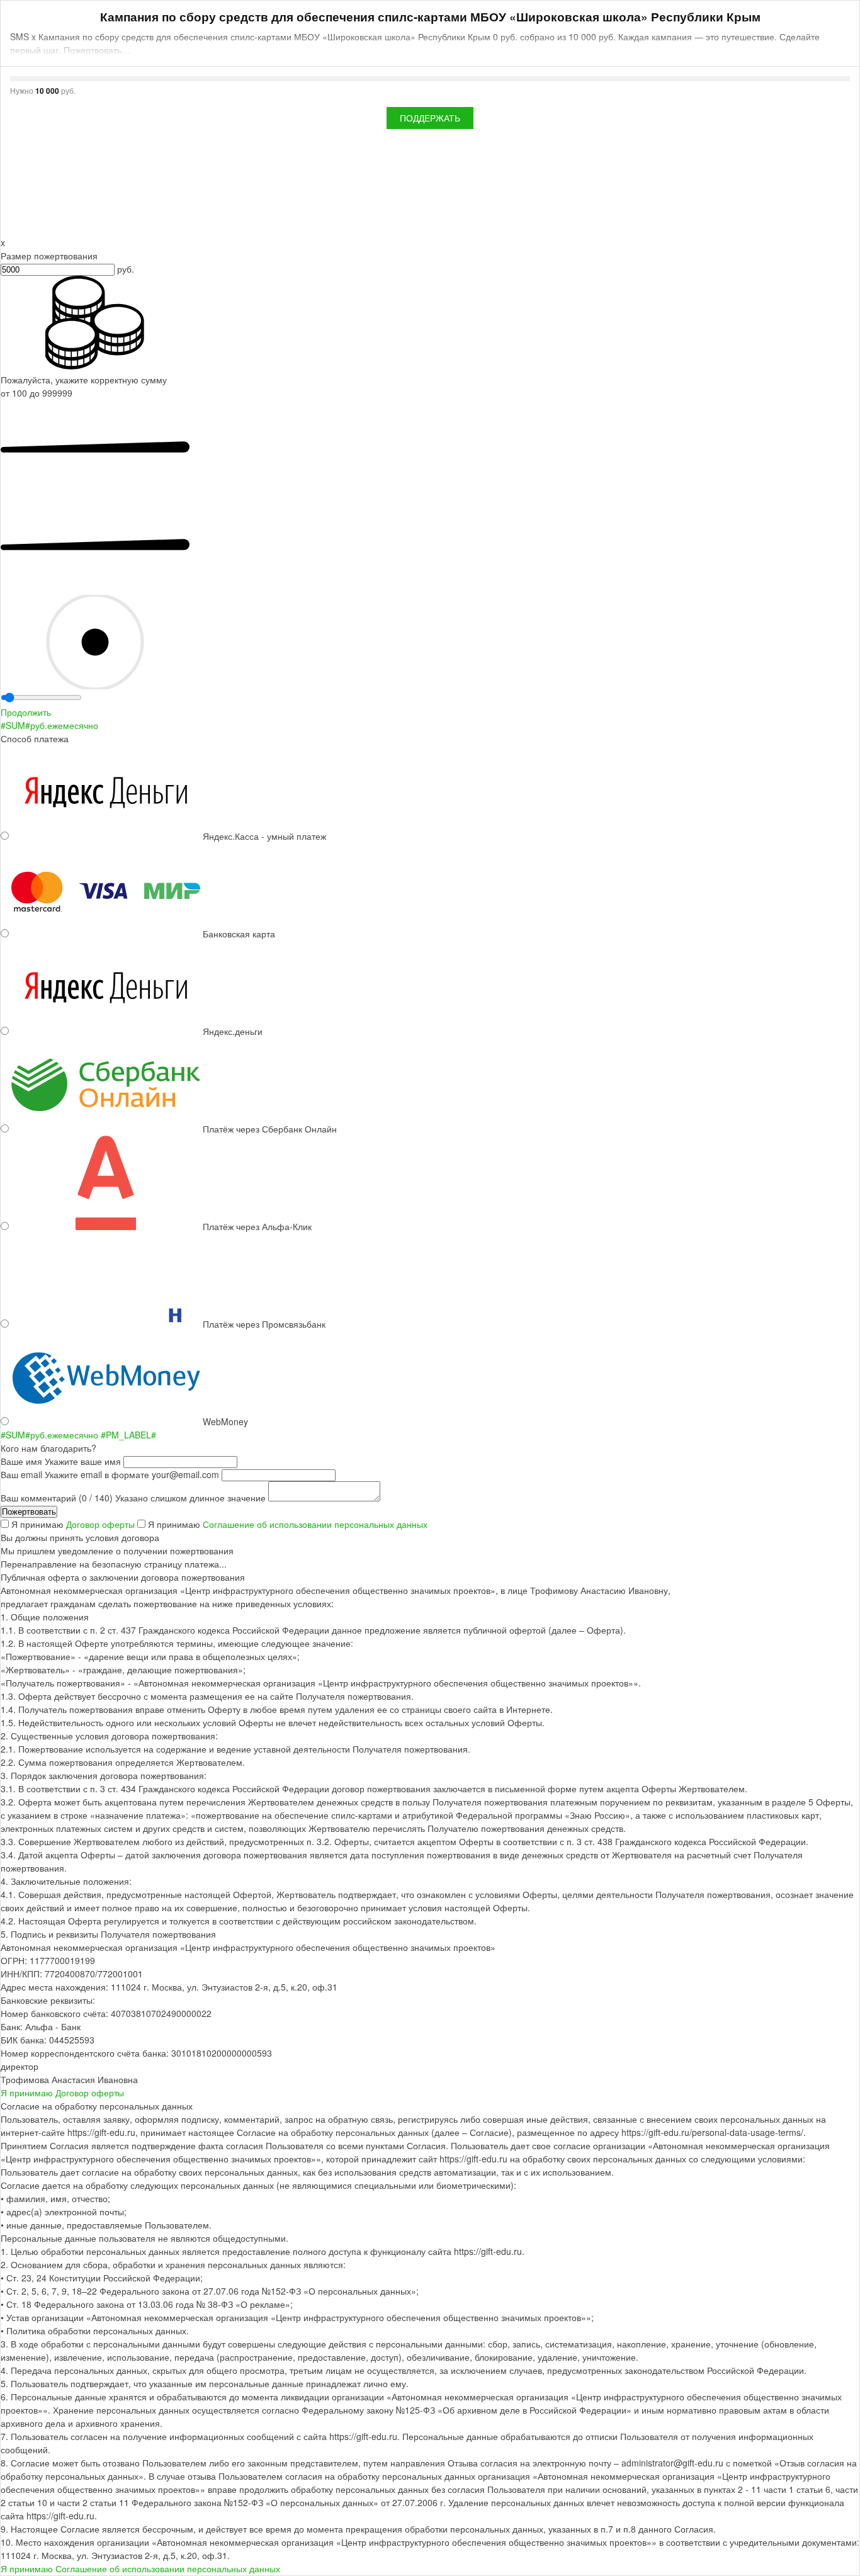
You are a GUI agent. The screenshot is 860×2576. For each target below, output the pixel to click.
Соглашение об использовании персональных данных (315, 1524)
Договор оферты (102, 1524)
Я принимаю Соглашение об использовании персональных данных (140, 2568)
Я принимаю (74, 1524)
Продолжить (26, 712)
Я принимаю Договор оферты (62, 2093)
